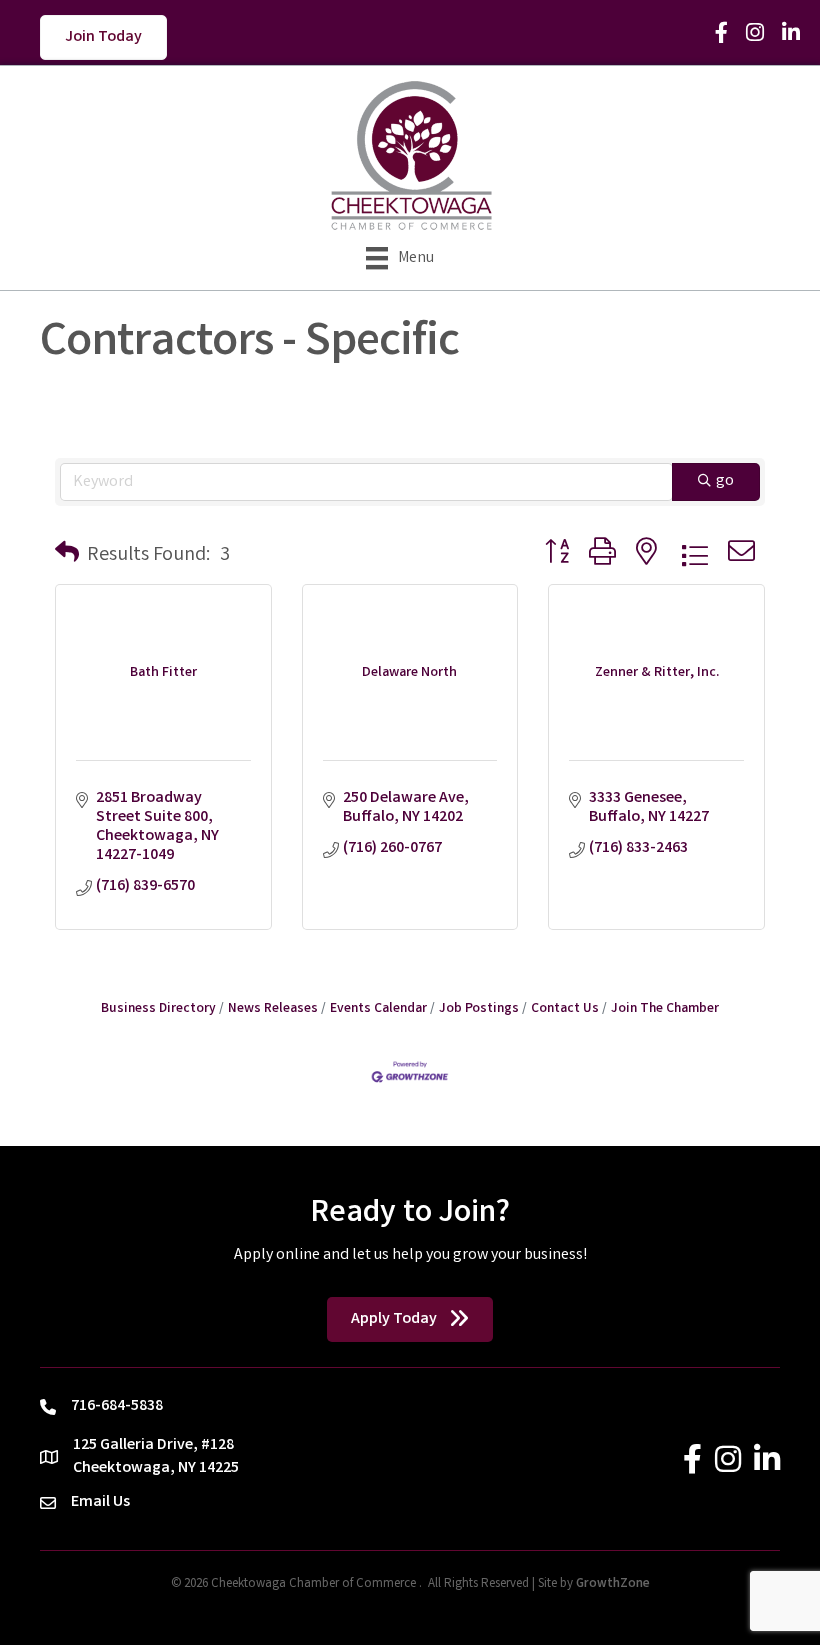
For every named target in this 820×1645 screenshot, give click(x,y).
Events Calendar (378, 1009)
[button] (67, 556)
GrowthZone (613, 1584)
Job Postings (479, 1009)
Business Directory (158, 1009)
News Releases (273, 1009)
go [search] (725, 481)
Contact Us (565, 1009)
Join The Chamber (665, 1009)
